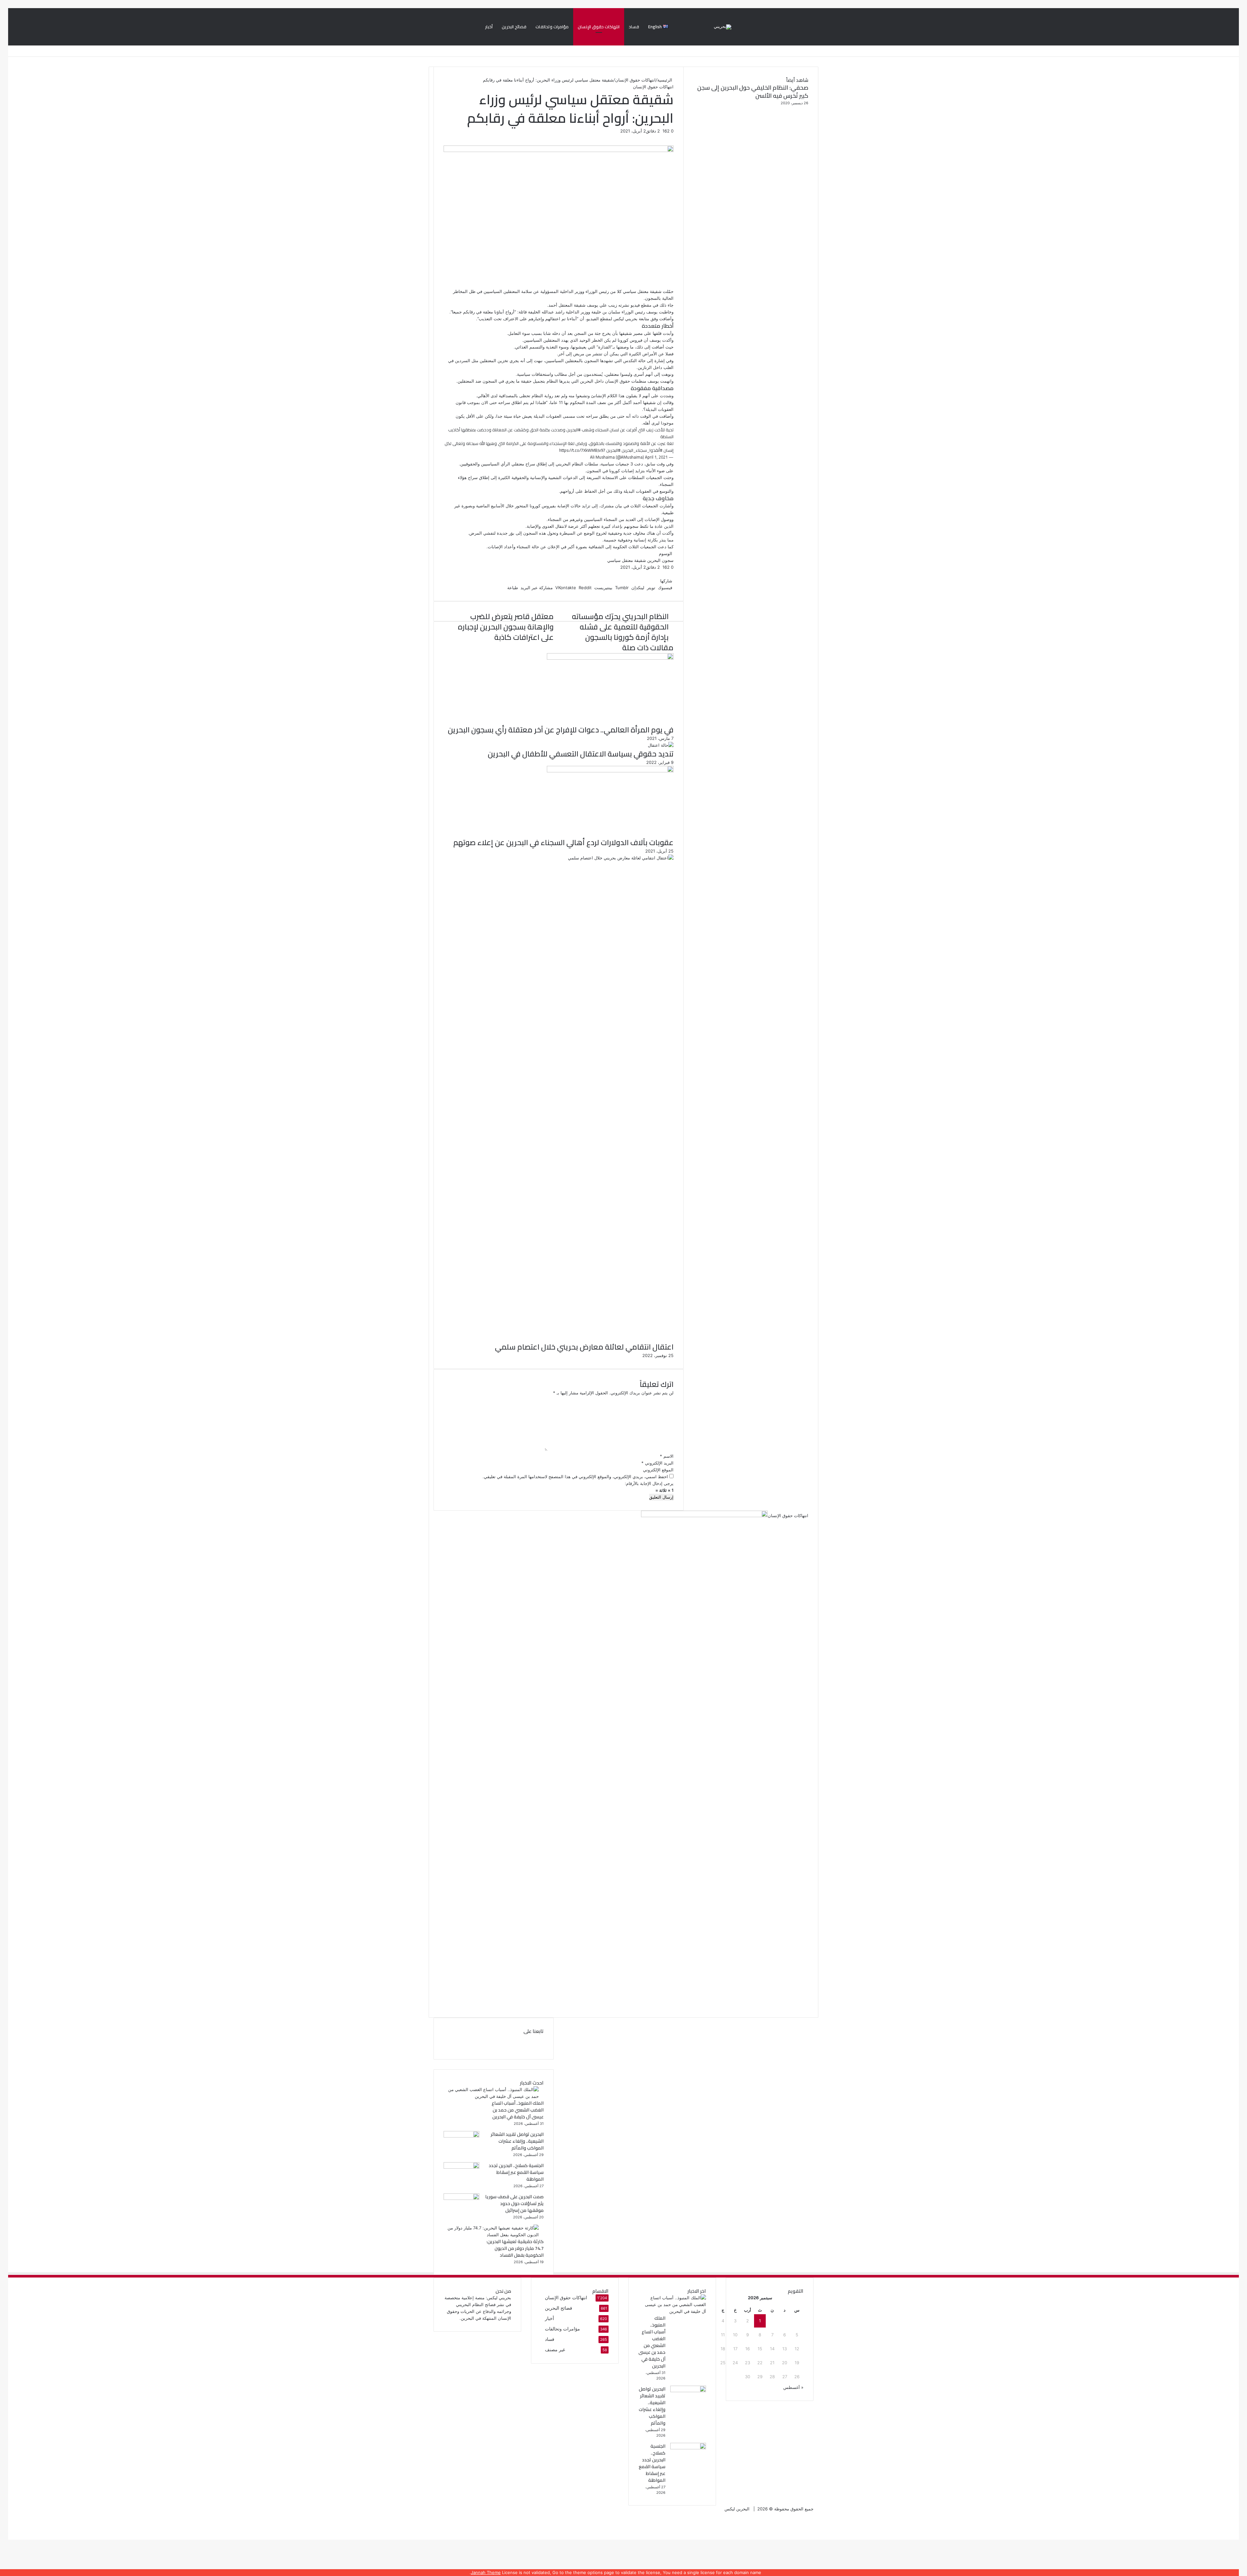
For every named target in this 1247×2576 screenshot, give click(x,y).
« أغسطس (793, 2387)
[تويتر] (1237, 2529)
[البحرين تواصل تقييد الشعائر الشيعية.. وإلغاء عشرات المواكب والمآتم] (461, 2136)
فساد (634, 27)
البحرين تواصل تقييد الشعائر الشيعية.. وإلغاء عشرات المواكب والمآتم (517, 2141)
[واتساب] (1236, 2529)
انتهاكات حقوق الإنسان (599, 27)
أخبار (489, 27)
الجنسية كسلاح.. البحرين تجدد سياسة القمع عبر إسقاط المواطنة (516, 2172)
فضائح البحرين (514, 27)
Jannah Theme (486, 2572)
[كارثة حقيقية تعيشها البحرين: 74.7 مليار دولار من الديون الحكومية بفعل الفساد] (491, 2235)
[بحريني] (723, 27)
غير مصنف (555, 2350)
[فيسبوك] (1238, 2529)
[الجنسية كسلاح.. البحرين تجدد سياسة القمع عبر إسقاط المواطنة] (461, 2167)
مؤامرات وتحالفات (552, 27)
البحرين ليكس (737, 2509)
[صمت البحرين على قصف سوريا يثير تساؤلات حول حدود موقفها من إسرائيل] (461, 2198)
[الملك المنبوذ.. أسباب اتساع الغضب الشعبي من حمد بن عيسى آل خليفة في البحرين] (491, 2096)
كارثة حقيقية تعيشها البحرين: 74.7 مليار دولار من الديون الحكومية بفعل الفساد (515, 2248)
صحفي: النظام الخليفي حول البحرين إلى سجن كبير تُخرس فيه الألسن (753, 92)
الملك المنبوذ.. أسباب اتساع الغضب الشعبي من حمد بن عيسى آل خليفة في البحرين (518, 2110)
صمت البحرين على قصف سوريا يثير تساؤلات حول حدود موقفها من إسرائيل (514, 2203)
